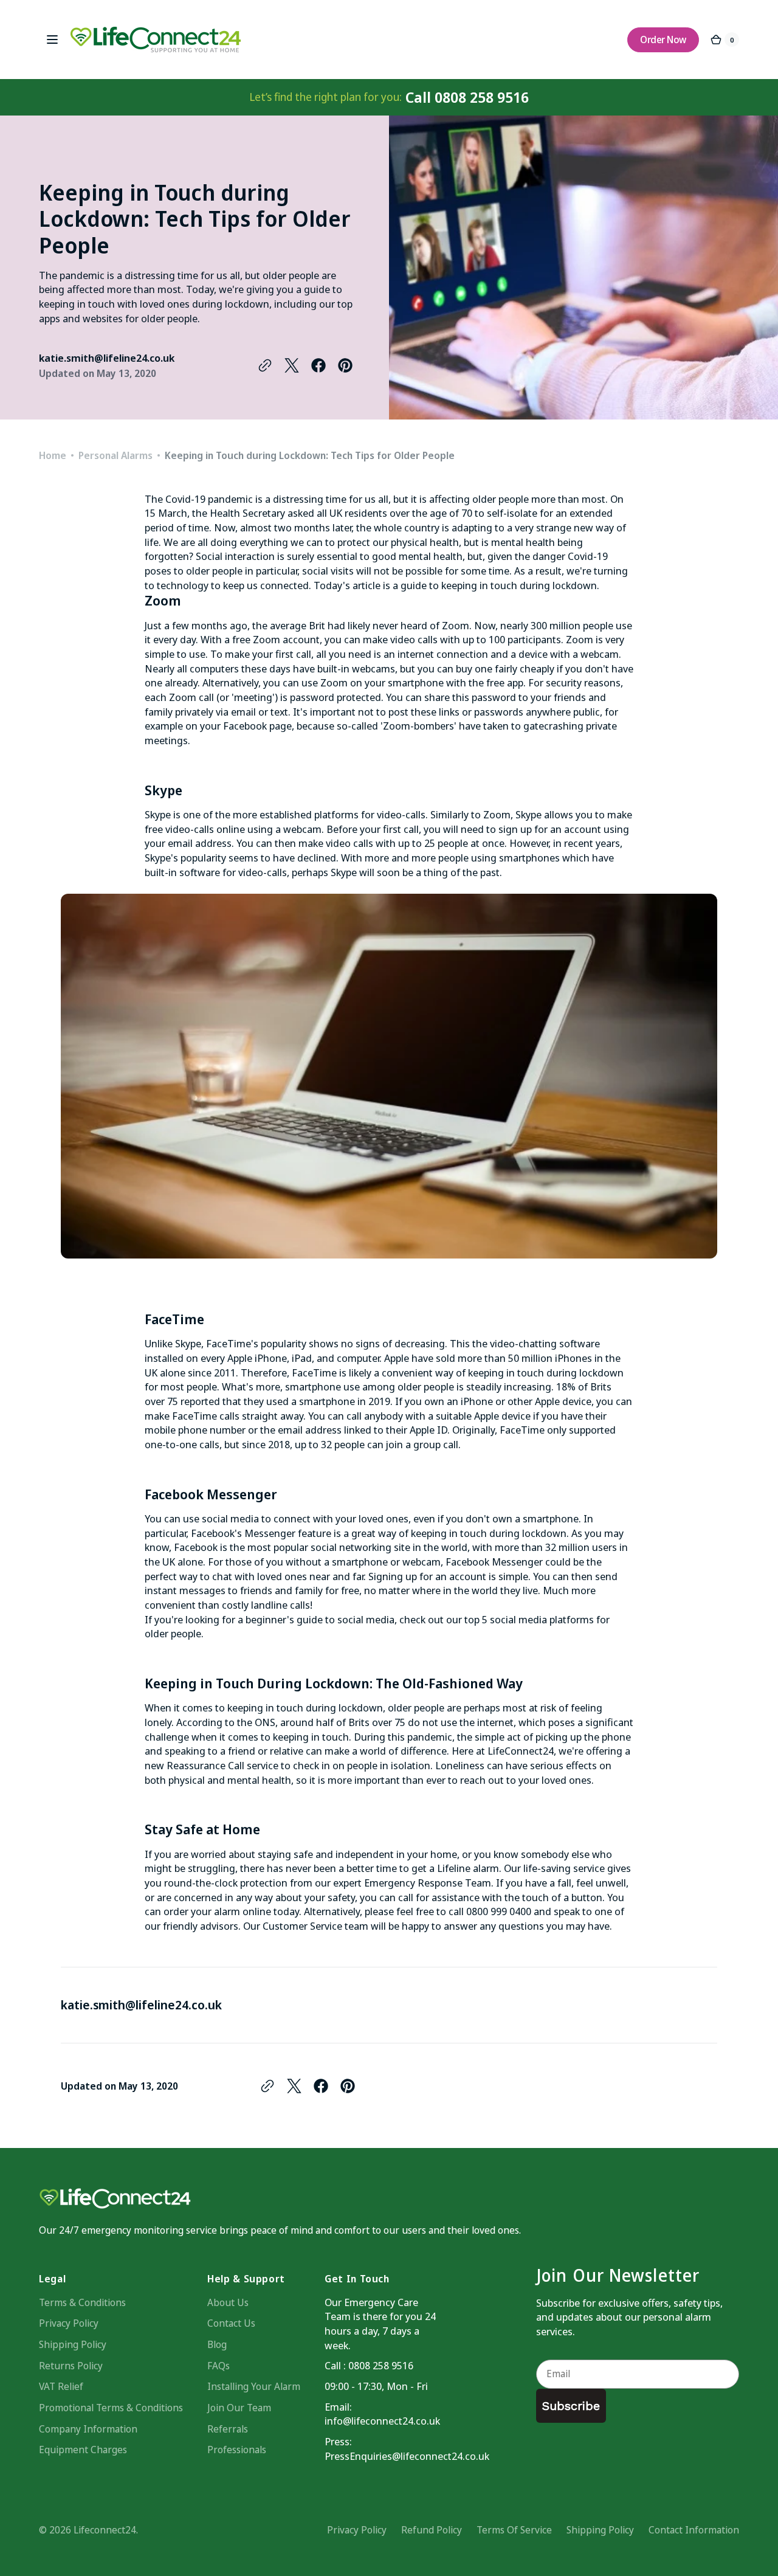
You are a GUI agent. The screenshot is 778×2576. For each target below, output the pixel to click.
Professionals (237, 2450)
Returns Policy (71, 2366)
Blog (217, 2344)
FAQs (219, 2366)
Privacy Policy (69, 2323)
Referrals (228, 2429)
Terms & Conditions (82, 2302)
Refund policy (432, 2530)
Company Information (88, 2429)
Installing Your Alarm (254, 2386)
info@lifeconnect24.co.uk (382, 2421)
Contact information (694, 2530)
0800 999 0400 (499, 1911)
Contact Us (231, 2323)
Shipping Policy (73, 2344)
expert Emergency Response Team (412, 1883)
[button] (52, 40)
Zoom (456, 625)
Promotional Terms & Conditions (111, 2408)
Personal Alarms (115, 455)
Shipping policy (600, 2530)
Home (53, 455)
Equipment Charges (83, 2450)
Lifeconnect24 (105, 2530)
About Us (228, 2302)
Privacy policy (357, 2530)
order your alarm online (217, 1911)
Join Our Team (239, 2408)
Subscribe (571, 2406)
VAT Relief (61, 2386)
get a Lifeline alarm (455, 1868)
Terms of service (514, 2530)
